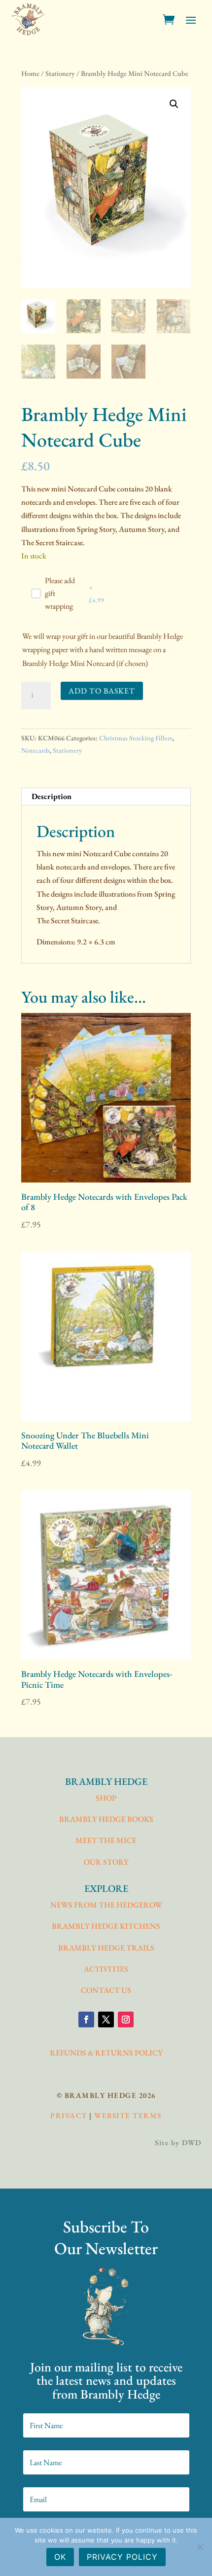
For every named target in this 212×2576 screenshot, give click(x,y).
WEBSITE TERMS (128, 2115)
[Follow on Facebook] (86, 2019)
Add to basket (102, 691)
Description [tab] (52, 796)
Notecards (35, 750)
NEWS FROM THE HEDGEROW (106, 1905)
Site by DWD (178, 2142)
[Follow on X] (106, 2019)
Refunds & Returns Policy (106, 2053)
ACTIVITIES (106, 1969)
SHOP (106, 1798)
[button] (174, 104)
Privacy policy (122, 2557)
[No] (200, 2547)
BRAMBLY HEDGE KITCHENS (106, 1926)
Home (30, 73)
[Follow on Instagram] (126, 2019)
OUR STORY (106, 1862)
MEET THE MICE (106, 1840)
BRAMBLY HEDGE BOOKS (106, 1819)
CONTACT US (106, 1990)
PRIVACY (69, 2115)
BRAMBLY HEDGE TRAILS (106, 1948)
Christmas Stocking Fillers (136, 738)
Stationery (60, 73)
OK (60, 2557)
